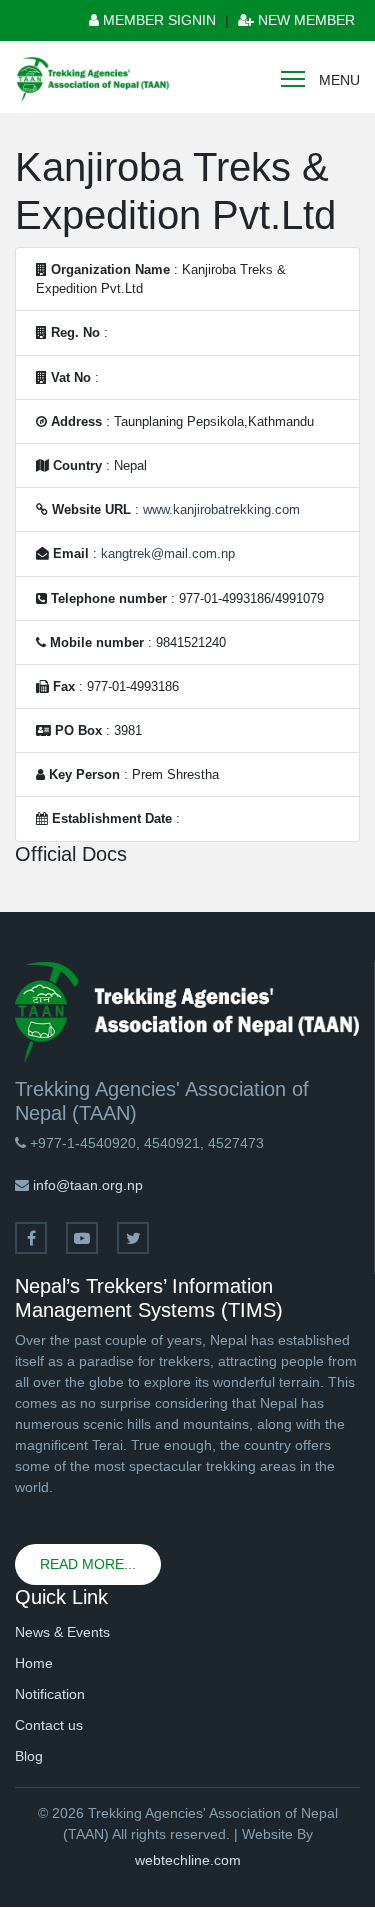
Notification (50, 1694)
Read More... (88, 1564)
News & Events (62, 1632)
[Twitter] (133, 1238)
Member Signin (157, 20)
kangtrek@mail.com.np (168, 553)
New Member (304, 20)
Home (34, 1663)
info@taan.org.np (88, 1185)
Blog (29, 1756)
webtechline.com (188, 1860)
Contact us (49, 1725)
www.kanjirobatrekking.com (221, 509)
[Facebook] (31, 1238)
